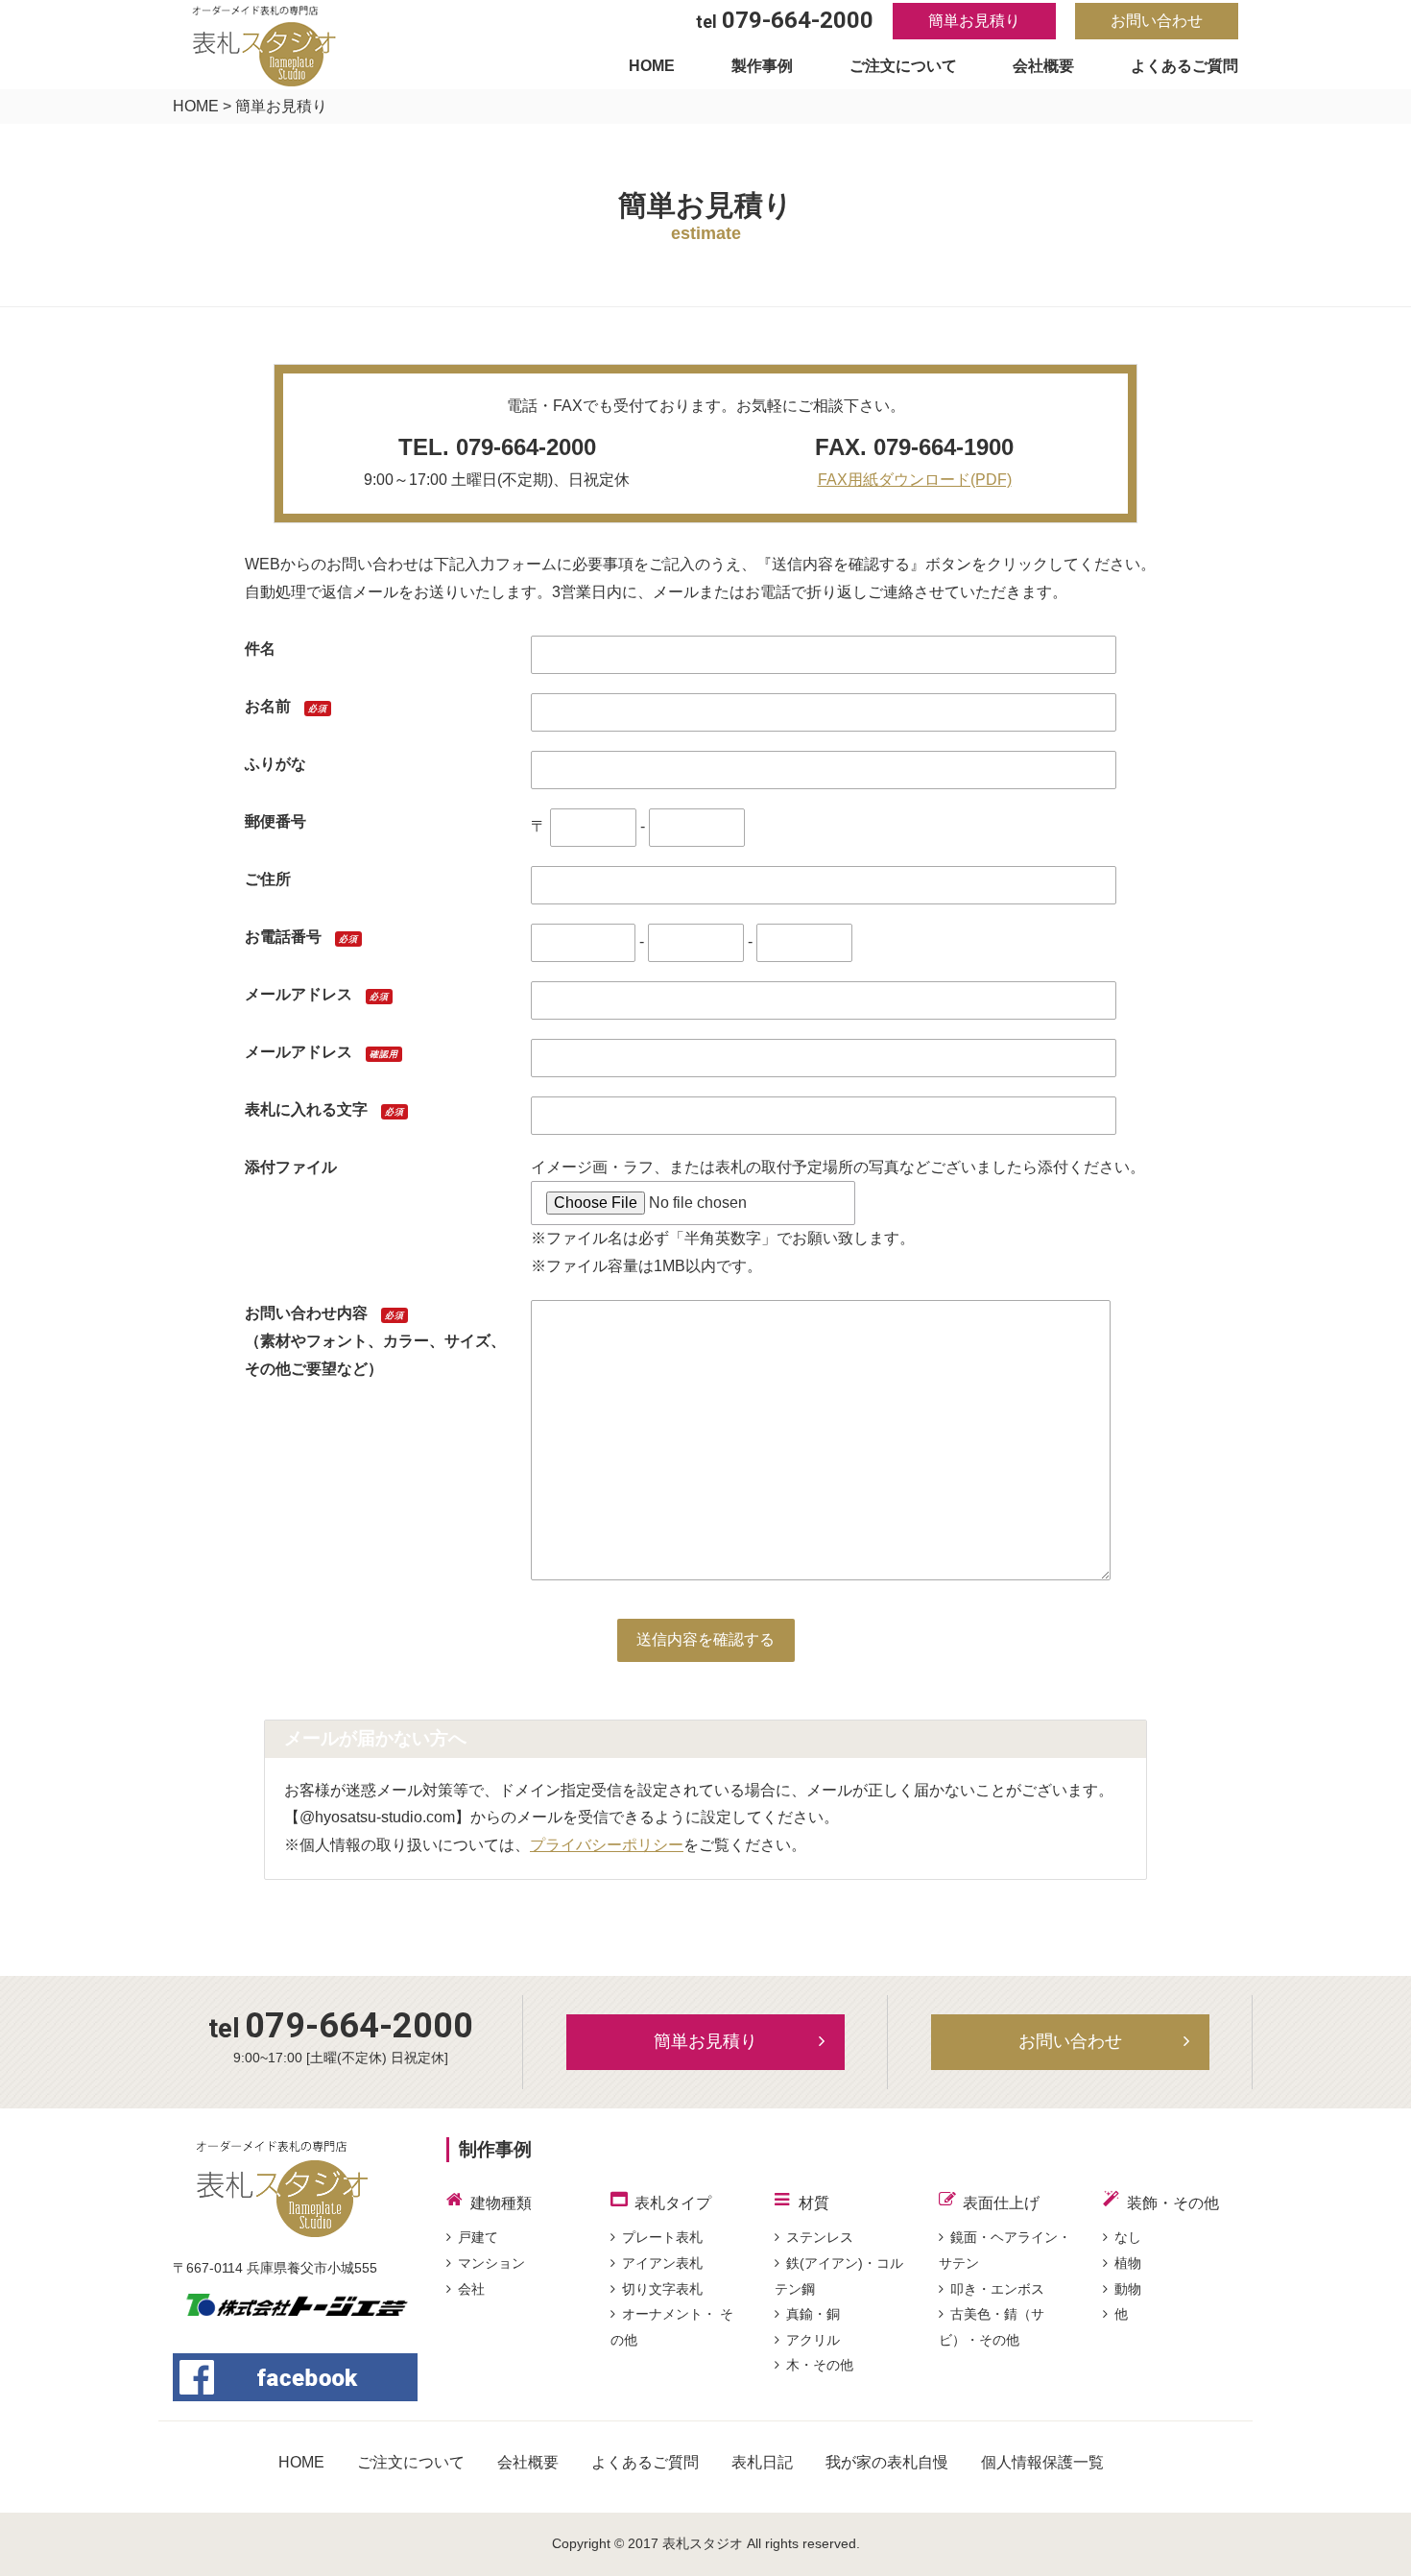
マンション (491, 2263)
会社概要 (1043, 66)
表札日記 (762, 2462)
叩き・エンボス (997, 2289)
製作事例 (762, 66)
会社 (471, 2289)
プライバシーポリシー (607, 1845)
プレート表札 (662, 2237)
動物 (1128, 2289)
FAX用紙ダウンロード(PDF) (915, 480)
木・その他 (820, 2365)
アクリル (813, 2340)
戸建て (478, 2237)
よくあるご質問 (1184, 66)
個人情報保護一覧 (1042, 2462)
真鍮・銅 (813, 2314)
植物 (1128, 2263)
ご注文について (903, 66)
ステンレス (820, 2237)
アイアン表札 (662, 2263)
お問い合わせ (1157, 21)
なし (1128, 2237)
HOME (652, 66)
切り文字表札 (662, 2289)
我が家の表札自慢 (887, 2462)
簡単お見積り (974, 21)
